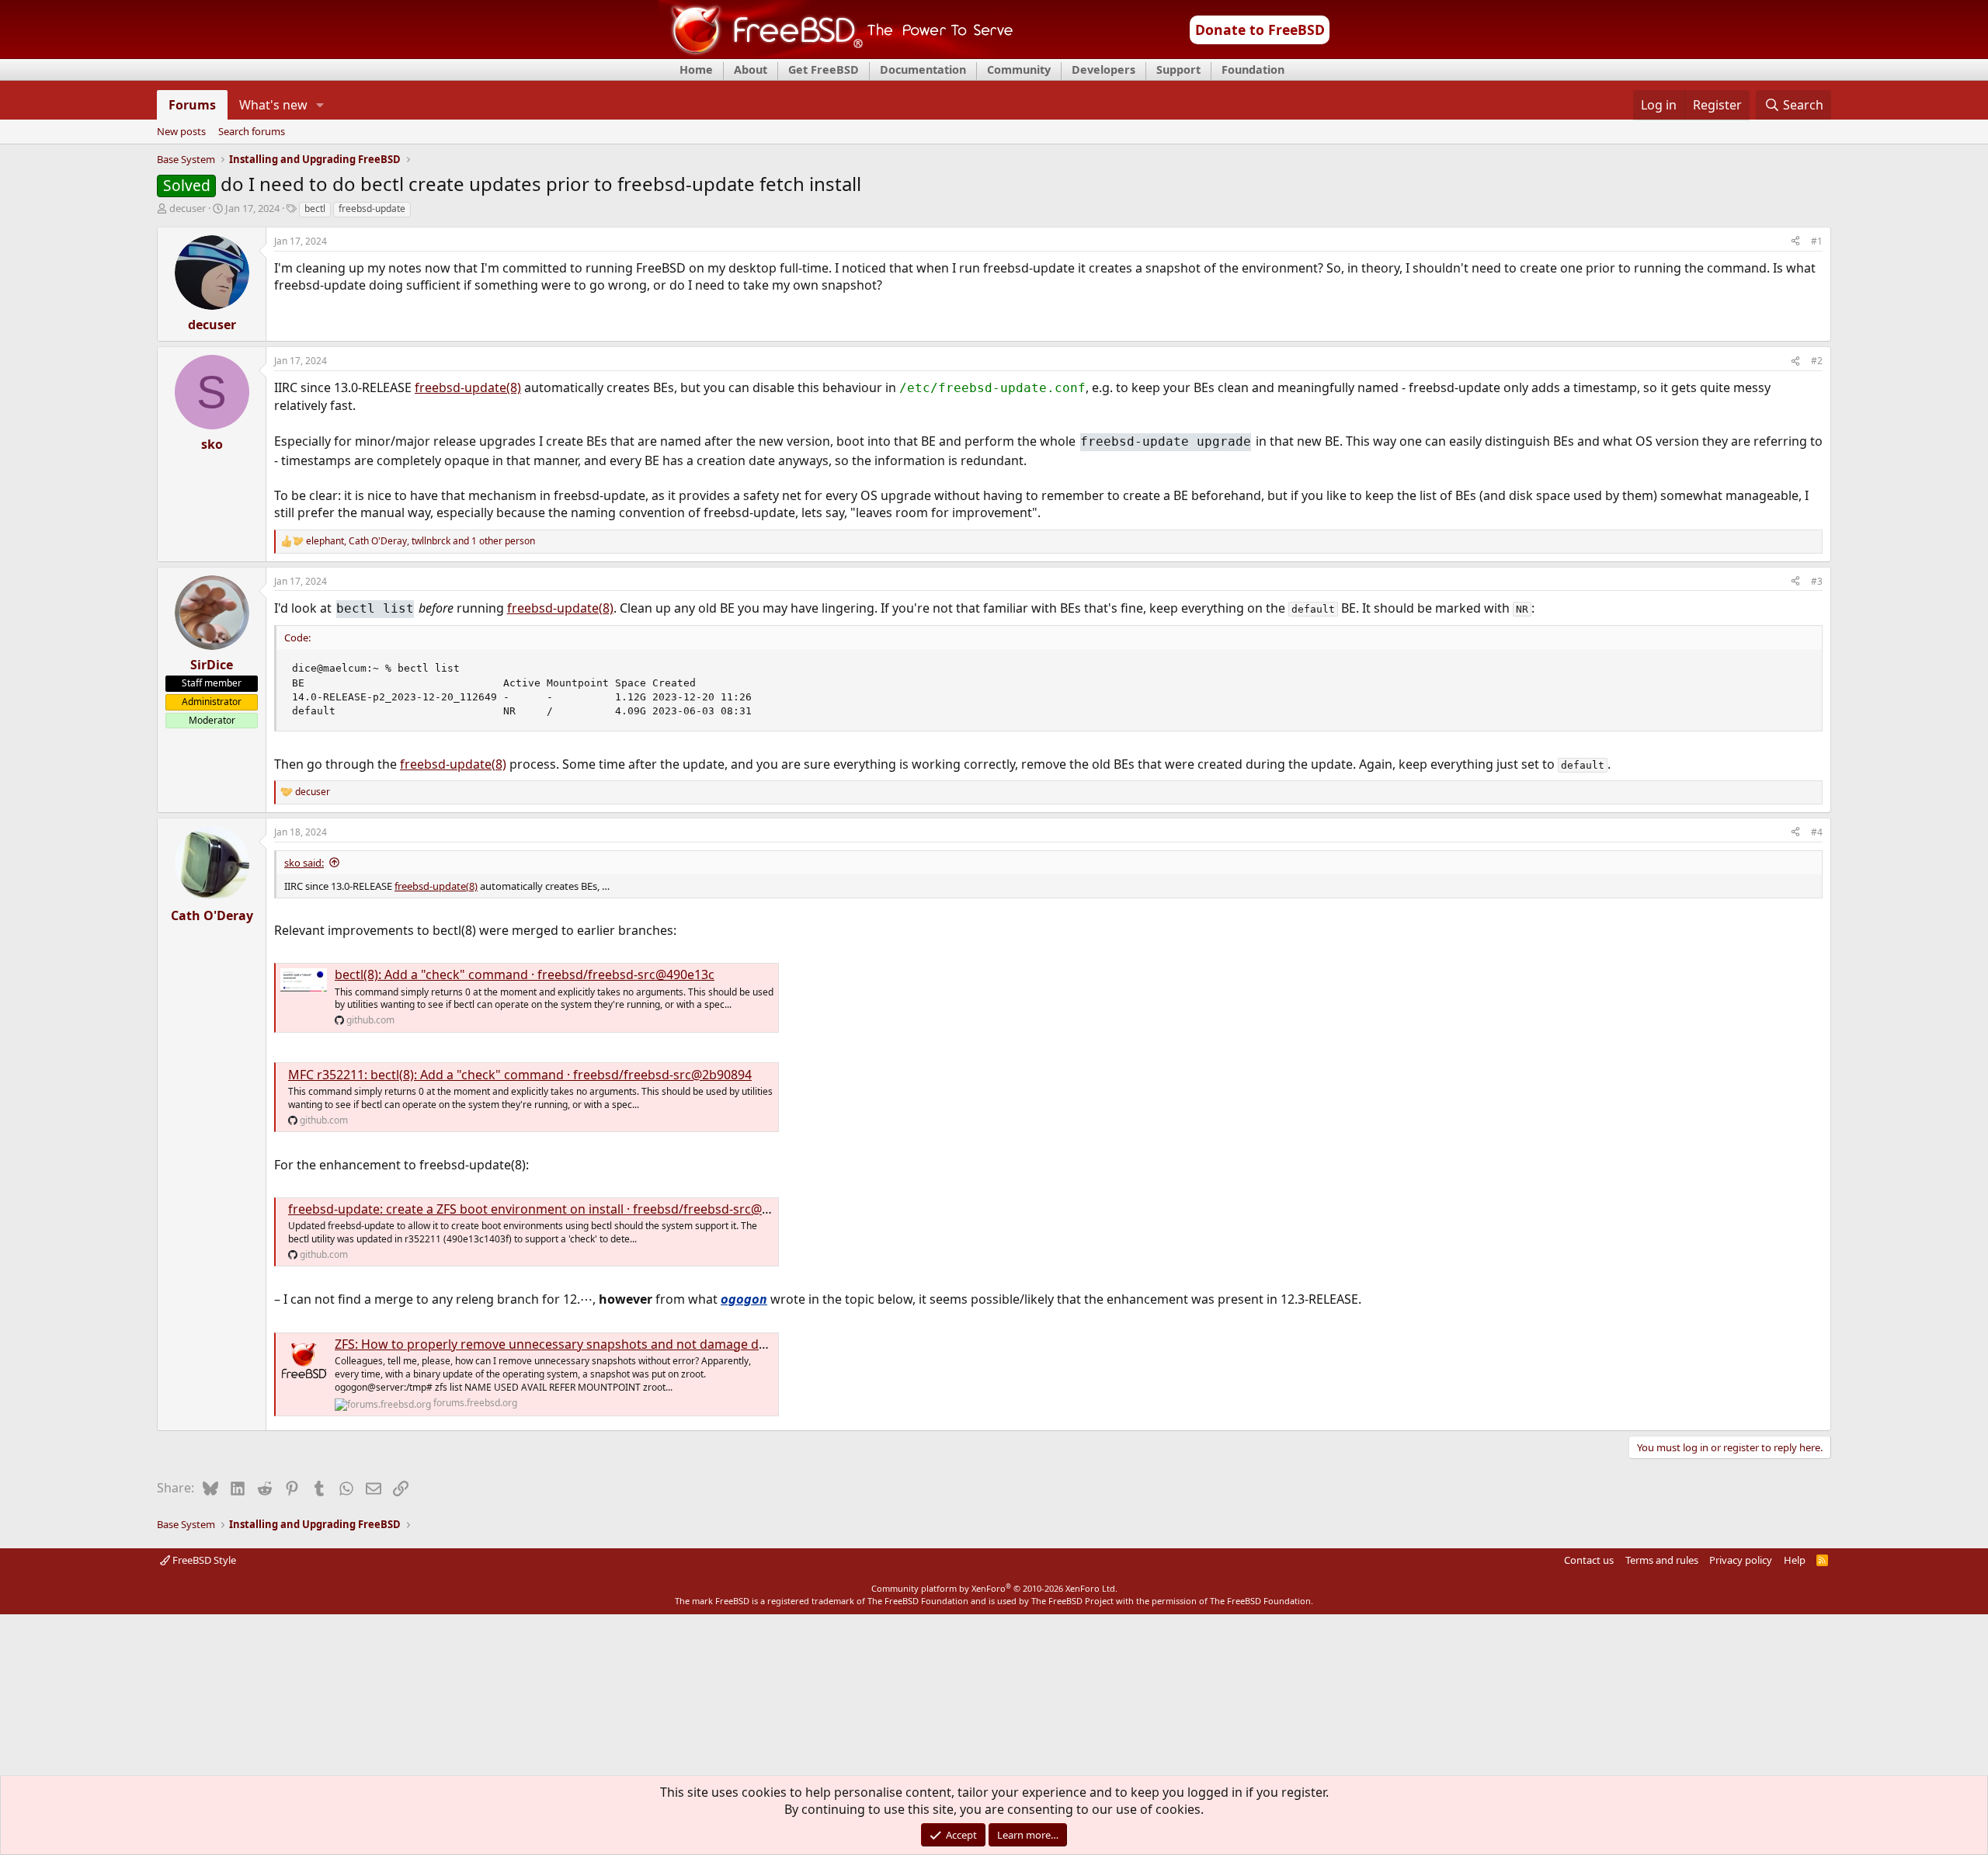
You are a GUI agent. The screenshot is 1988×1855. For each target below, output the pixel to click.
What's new (273, 105)
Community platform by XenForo (994, 1588)
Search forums (252, 132)
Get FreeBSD (824, 69)
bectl (315, 208)
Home (696, 69)
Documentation (923, 69)
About (751, 69)
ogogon (744, 1299)
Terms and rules (1662, 1560)
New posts (181, 132)
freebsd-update (372, 208)
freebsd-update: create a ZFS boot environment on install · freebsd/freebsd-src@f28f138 (547, 1209)
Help (1795, 1560)
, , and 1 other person (421, 541)
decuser (188, 208)
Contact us (1589, 1560)
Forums (192, 105)
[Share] (1795, 242)
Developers (1103, 69)
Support (1178, 69)
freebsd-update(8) (468, 387)
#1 (1817, 241)
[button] (320, 105)
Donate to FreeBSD (1260, 30)
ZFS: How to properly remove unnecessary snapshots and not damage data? (559, 1344)
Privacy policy (1741, 1560)
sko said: (304, 863)
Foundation (1253, 69)
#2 (1817, 361)
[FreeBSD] (836, 54)
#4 (1817, 832)
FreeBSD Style (203, 1560)
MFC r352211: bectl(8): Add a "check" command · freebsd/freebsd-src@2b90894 (520, 1075)
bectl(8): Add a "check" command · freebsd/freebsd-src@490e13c (525, 974)
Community (1019, 69)
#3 (1817, 581)
